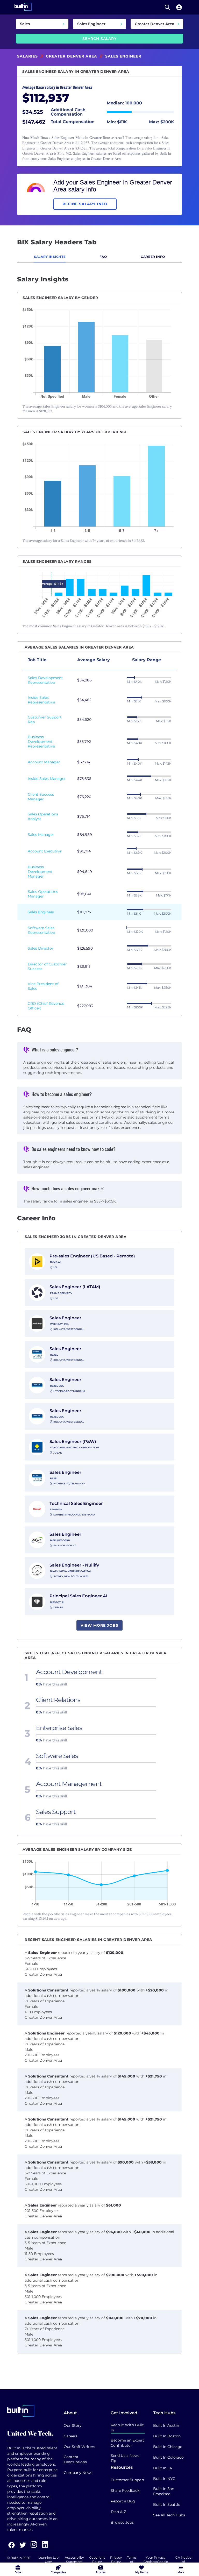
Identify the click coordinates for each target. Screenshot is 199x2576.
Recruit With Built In (127, 2428)
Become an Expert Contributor (127, 2443)
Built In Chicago (168, 2447)
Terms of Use (132, 2562)
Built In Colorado (168, 2457)
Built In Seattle (167, 2504)
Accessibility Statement (74, 2560)
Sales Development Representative (45, 680)
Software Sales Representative (41, 930)
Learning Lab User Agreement (48, 2562)
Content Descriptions (75, 2459)
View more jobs (99, 1625)
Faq (103, 257)
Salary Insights (50, 257)
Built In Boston (167, 2436)
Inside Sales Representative (41, 700)
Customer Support (128, 2480)
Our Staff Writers (79, 2447)
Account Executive (45, 851)
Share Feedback (125, 2490)
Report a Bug (123, 2501)
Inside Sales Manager (47, 779)
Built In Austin (166, 2425)
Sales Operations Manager (43, 894)
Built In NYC (164, 2479)
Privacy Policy (116, 2560)
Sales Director (41, 948)
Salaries (27, 56)
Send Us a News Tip (125, 2458)
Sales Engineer (41, 912)
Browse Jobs (122, 2522)
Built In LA (163, 2468)
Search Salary (99, 39)
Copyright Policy (97, 2560)
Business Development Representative (41, 742)
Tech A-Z (118, 2512)
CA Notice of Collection (183, 2562)
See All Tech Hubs (169, 2515)
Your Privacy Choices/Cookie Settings (156, 2562)
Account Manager (44, 762)
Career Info (153, 257)
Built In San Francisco (164, 2491)
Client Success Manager (41, 797)
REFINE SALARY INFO (85, 204)
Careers (71, 2436)
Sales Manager (41, 835)
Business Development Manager (40, 872)
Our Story (73, 2425)
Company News (78, 2473)
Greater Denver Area (72, 56)
